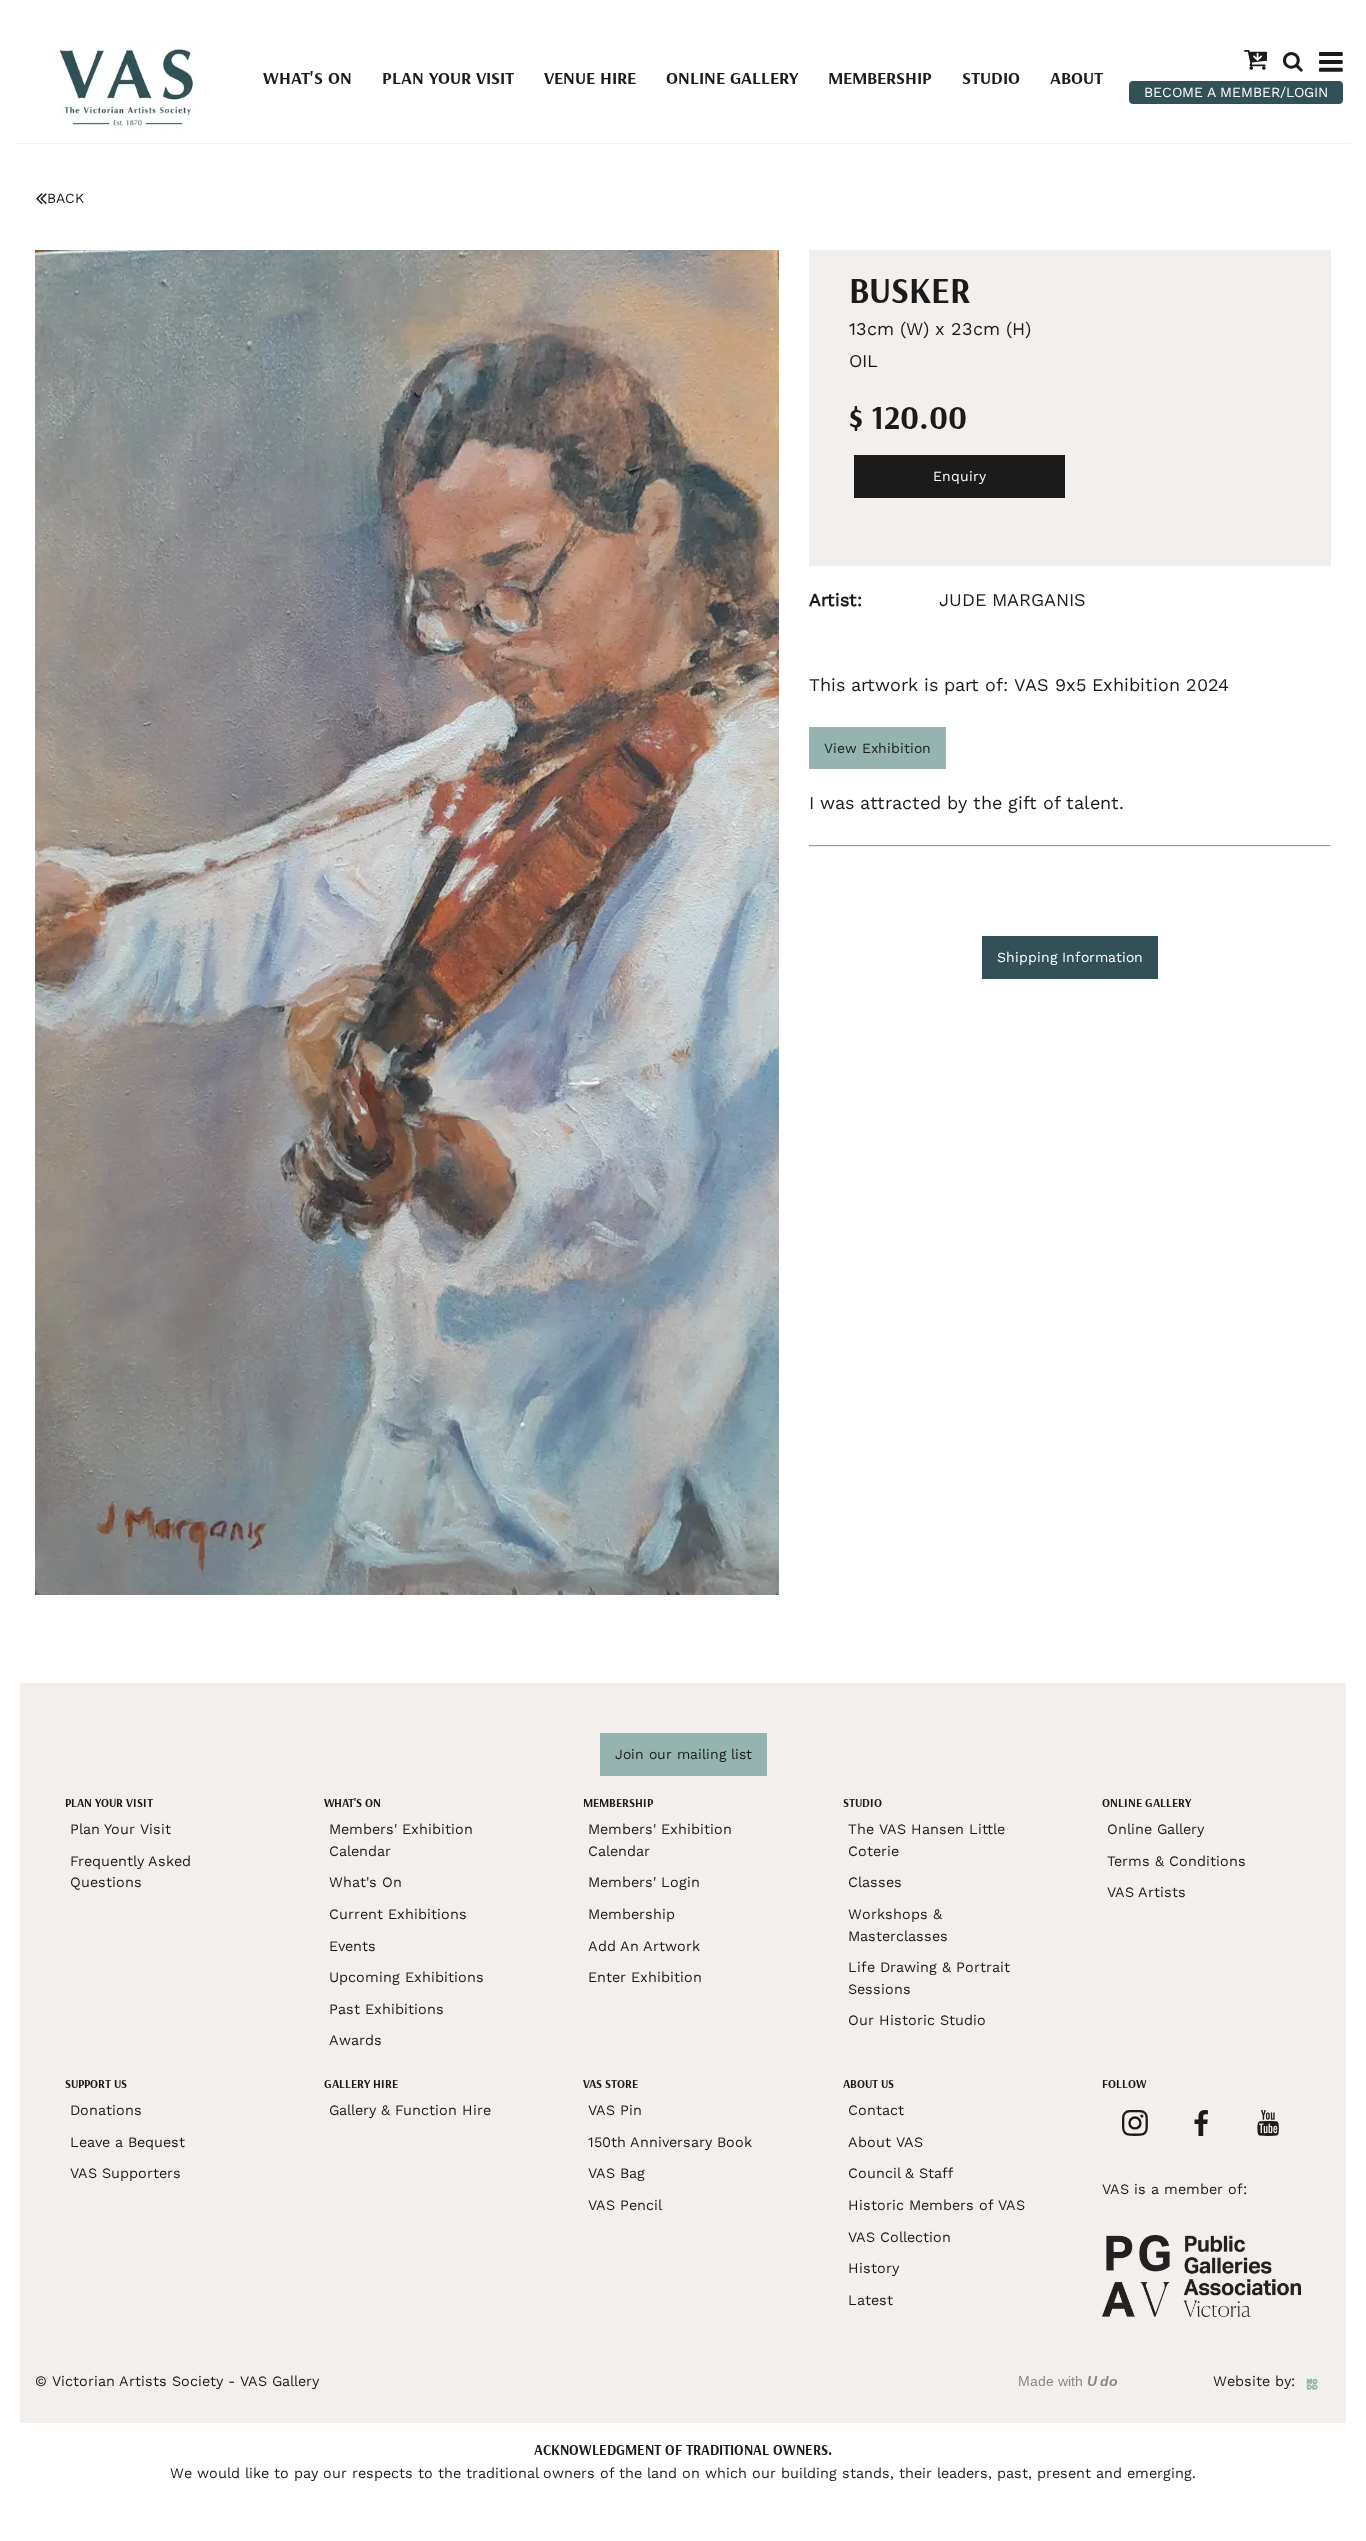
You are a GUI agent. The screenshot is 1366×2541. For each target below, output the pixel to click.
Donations (106, 2110)
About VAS (885, 2142)
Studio (991, 77)
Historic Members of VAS (936, 2205)
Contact (876, 2110)
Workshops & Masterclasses (898, 1925)
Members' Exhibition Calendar (401, 1840)
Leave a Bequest (127, 2142)
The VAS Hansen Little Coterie (926, 1840)
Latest (870, 2300)
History (873, 2268)
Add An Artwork (644, 1946)
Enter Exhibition (645, 1977)
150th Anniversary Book (670, 2142)
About (1076, 77)
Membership (880, 77)
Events (352, 1946)
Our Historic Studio (917, 2020)
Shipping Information (1070, 957)
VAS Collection (899, 2237)
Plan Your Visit (448, 77)
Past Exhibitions (386, 2009)
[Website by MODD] (1312, 2381)
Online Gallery (732, 77)
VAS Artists (1146, 1892)
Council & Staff (900, 2173)
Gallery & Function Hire (410, 2110)
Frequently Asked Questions (130, 1872)
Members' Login (644, 1882)
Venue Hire (590, 77)
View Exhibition (877, 748)
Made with (1068, 2381)
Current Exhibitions (398, 1914)
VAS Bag (616, 2173)
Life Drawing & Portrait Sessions (929, 1978)
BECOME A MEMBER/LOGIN (1236, 92)
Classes (875, 1882)
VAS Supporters (125, 2173)
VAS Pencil (625, 2205)
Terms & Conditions (1176, 1861)
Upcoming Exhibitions (406, 1977)
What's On (307, 77)
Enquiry (959, 476)
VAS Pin (615, 2110)
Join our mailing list (683, 1754)
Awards (355, 2040)
